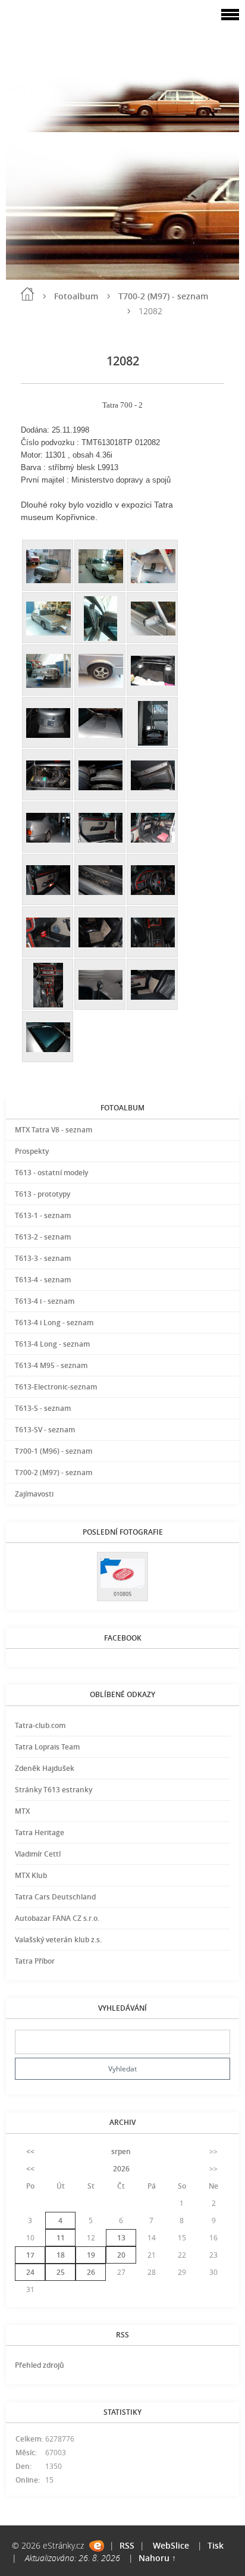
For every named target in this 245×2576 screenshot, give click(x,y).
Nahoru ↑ (157, 2558)
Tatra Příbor (35, 1961)
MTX (22, 1811)
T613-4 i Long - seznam (54, 1323)
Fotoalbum (76, 296)
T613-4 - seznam (43, 1280)
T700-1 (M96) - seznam (54, 1451)
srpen (121, 2151)
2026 (121, 2169)
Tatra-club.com (40, 1725)
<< (30, 2151)
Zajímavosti (34, 1494)
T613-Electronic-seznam (56, 1387)
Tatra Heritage (40, 1832)
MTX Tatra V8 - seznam (54, 1130)
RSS (127, 2545)
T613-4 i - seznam (45, 1301)
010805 (122, 1594)
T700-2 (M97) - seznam (163, 296)
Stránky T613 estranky (54, 1790)
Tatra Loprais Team (47, 1747)
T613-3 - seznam (43, 1258)
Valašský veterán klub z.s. (58, 1940)
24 (30, 2272)
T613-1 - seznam (43, 1215)
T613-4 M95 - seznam (51, 1365)
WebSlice (171, 2545)
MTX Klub (31, 1875)
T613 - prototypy (43, 1194)
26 (91, 2272)
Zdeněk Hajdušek (45, 1768)
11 (61, 2238)
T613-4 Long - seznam (52, 1344)
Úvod (27, 294)
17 (30, 2255)
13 (121, 2238)
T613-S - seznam (43, 1408)
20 (121, 2255)
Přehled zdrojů (40, 2365)
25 (61, 2272)
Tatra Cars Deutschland (55, 1897)
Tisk (216, 2545)
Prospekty (32, 1151)
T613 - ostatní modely (51, 1173)
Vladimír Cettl (38, 1854)
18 (61, 2255)
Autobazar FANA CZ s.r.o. (57, 1918)
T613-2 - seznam (43, 1237)
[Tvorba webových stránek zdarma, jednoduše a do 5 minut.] (97, 2546)
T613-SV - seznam (45, 1430)
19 (91, 2255)
